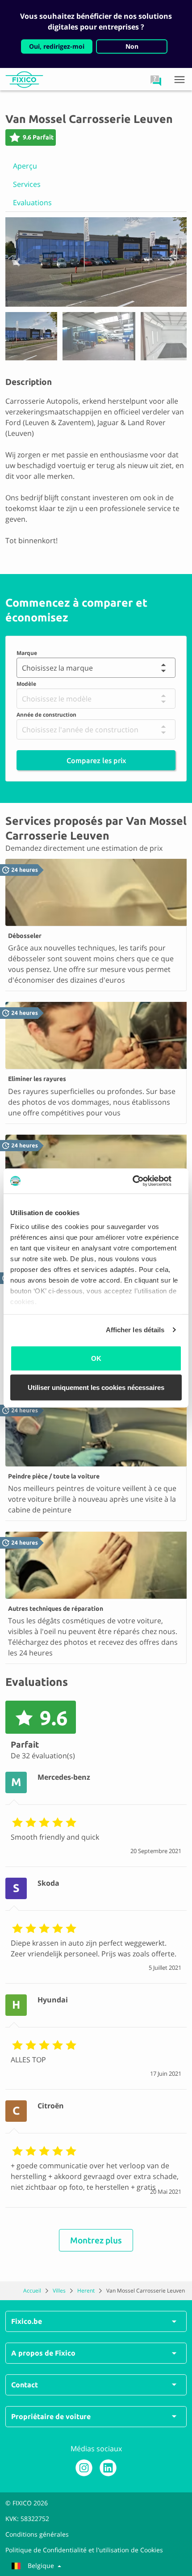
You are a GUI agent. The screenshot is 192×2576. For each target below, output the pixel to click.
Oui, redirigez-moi (57, 46)
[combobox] (21, 668)
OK (96, 1358)
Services (27, 184)
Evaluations (32, 203)
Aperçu (25, 166)
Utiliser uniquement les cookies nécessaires (96, 1387)
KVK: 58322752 (27, 2519)
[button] (156, 80)
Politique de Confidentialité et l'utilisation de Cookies (84, 2550)
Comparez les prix (96, 760)
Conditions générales (37, 2534)
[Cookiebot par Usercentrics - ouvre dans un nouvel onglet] (143, 1181)
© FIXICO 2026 (27, 2503)
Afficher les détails (135, 1330)
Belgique (41, 2565)
